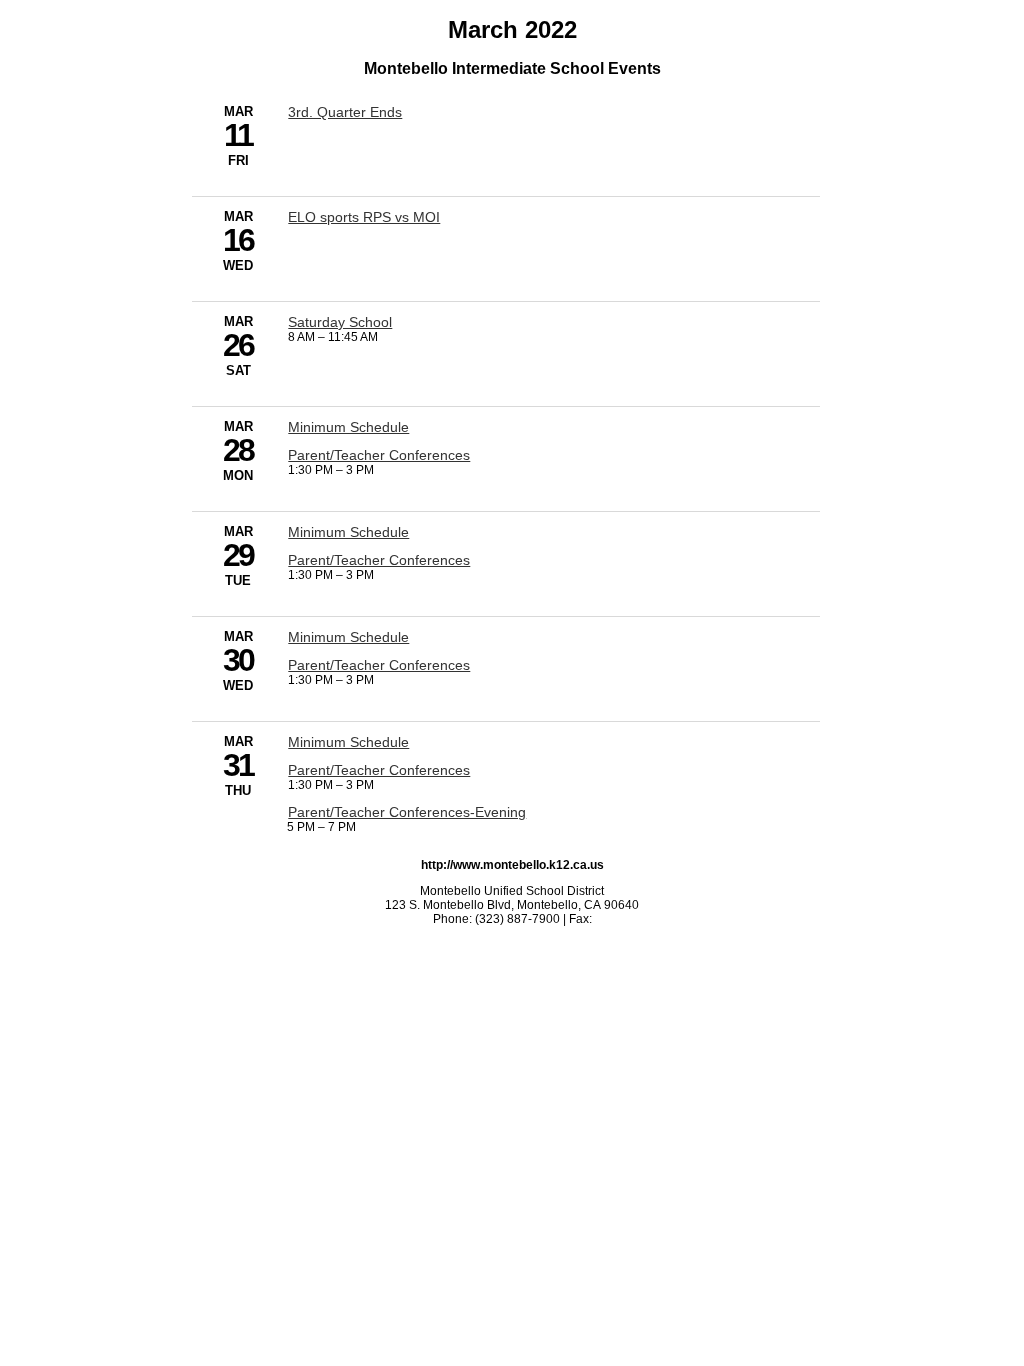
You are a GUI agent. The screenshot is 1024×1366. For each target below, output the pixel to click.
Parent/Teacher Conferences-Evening (407, 812)
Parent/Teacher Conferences (379, 455)
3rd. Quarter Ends (345, 112)
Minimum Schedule (348, 427)
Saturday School (340, 322)
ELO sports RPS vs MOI (364, 217)
